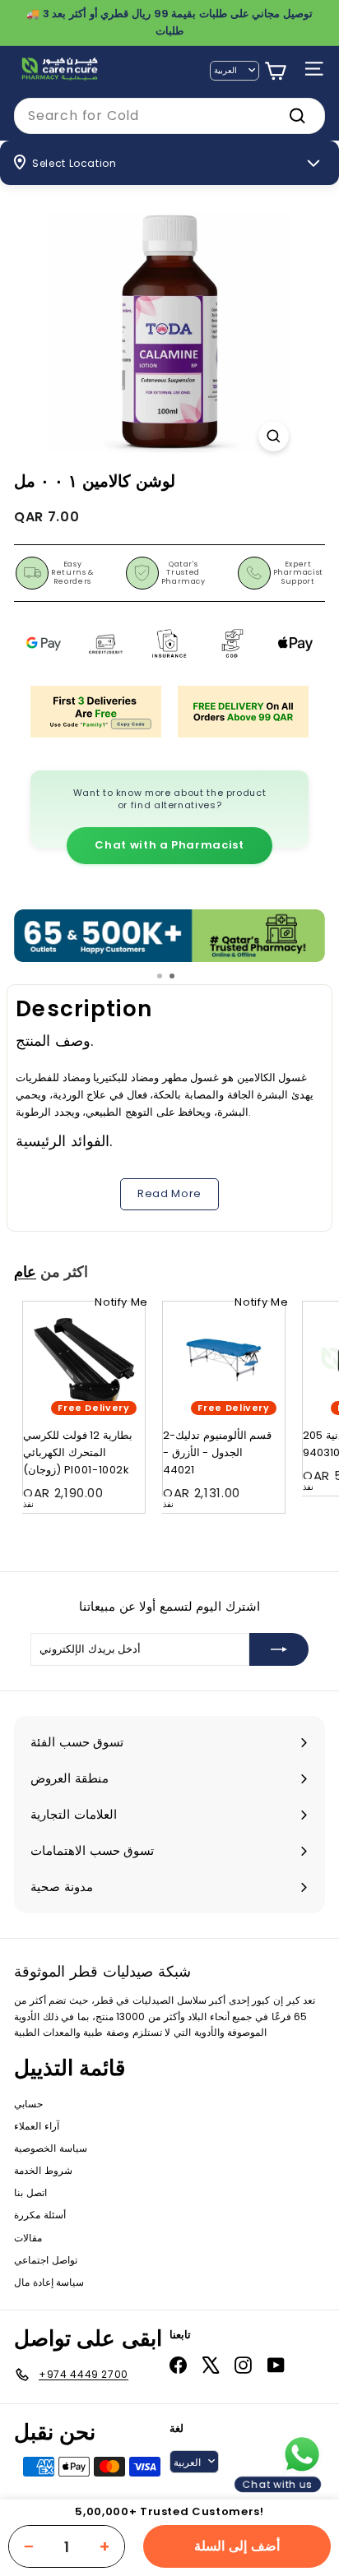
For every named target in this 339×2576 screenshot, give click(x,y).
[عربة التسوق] (275, 71)
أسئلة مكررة (40, 2215)
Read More (169, 1193)
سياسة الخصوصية (51, 2148)
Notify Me (121, 1302)
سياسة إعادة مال (49, 2282)
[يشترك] (279, 1649)
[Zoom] (274, 436)
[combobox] (169, 116)
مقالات (28, 2238)
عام (25, 1272)
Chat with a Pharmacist (169, 845)
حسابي (28, 2104)
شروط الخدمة (43, 2170)
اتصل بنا (30, 2192)
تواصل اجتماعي (46, 2260)
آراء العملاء (37, 2126)
